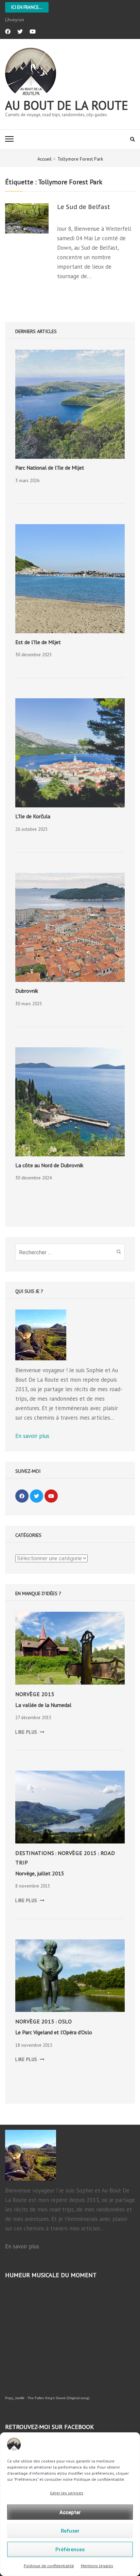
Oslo (65, 2021)
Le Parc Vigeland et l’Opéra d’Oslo (54, 2032)
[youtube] (33, 32)
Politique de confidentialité (49, 2566)
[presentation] (70, 404)
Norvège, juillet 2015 (40, 1873)
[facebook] (8, 32)
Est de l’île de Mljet (38, 642)
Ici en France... (27, 7)
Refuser (70, 2531)
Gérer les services (67, 2493)
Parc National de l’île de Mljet (50, 468)
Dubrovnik (27, 991)
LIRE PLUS (30, 1732)
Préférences (70, 2550)
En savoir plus (32, 1436)
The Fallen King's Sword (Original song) (58, 2398)
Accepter (70, 2512)
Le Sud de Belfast (84, 207)
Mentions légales (97, 2566)
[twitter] (20, 32)
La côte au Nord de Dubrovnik (49, 1165)
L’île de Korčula (33, 816)
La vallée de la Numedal (43, 1705)
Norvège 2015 (35, 1694)
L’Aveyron (15, 20)
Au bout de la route (67, 105)
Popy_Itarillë (15, 2398)
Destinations (35, 1853)
